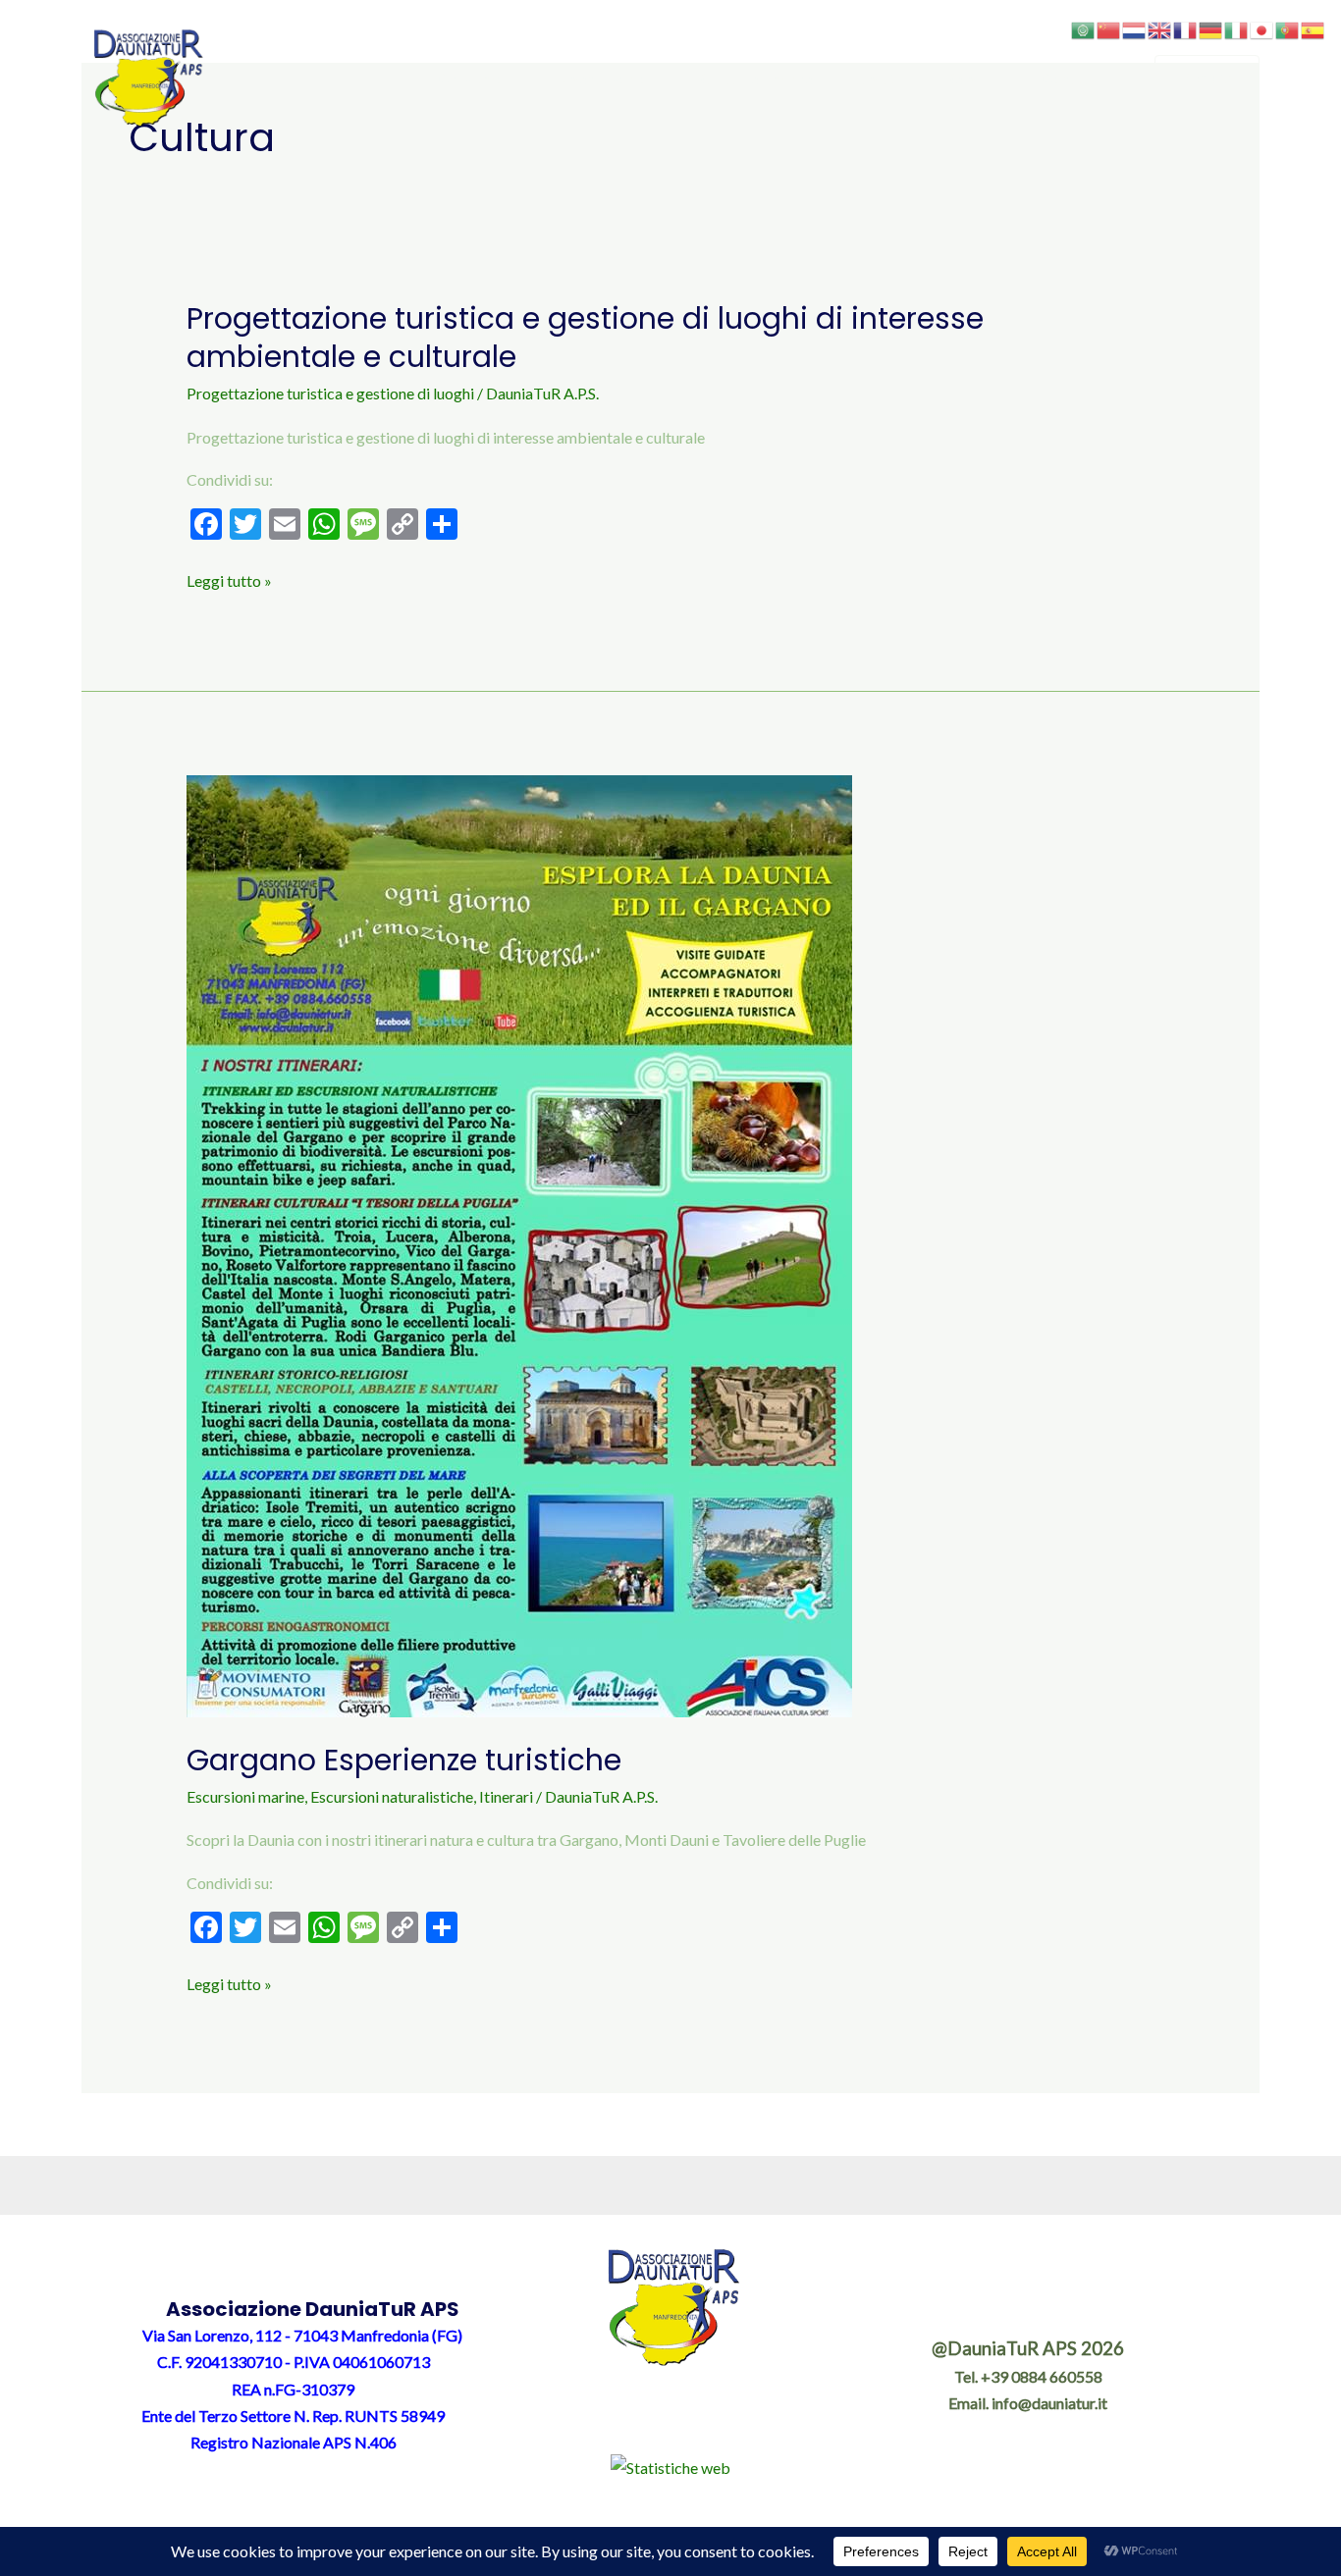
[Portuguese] (1288, 28)
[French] (1186, 28)
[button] (514, 79)
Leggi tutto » (229, 578)
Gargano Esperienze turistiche (404, 1760)
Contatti (1071, 78)
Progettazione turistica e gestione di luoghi (330, 393)
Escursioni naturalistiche (392, 1796)
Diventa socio (602, 78)
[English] (1160, 28)
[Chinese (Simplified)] (1109, 28)
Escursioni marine (245, 1796)
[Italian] (1237, 28)
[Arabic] (1084, 28)
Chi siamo (472, 78)
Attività (870, 78)
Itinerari (506, 1796)
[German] (1211, 28)
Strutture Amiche (755, 78)
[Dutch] (1135, 28)
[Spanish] (1314, 28)
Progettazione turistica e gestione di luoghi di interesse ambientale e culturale (585, 338)
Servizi (970, 78)
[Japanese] (1262, 28)
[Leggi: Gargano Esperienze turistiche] (519, 1244)
